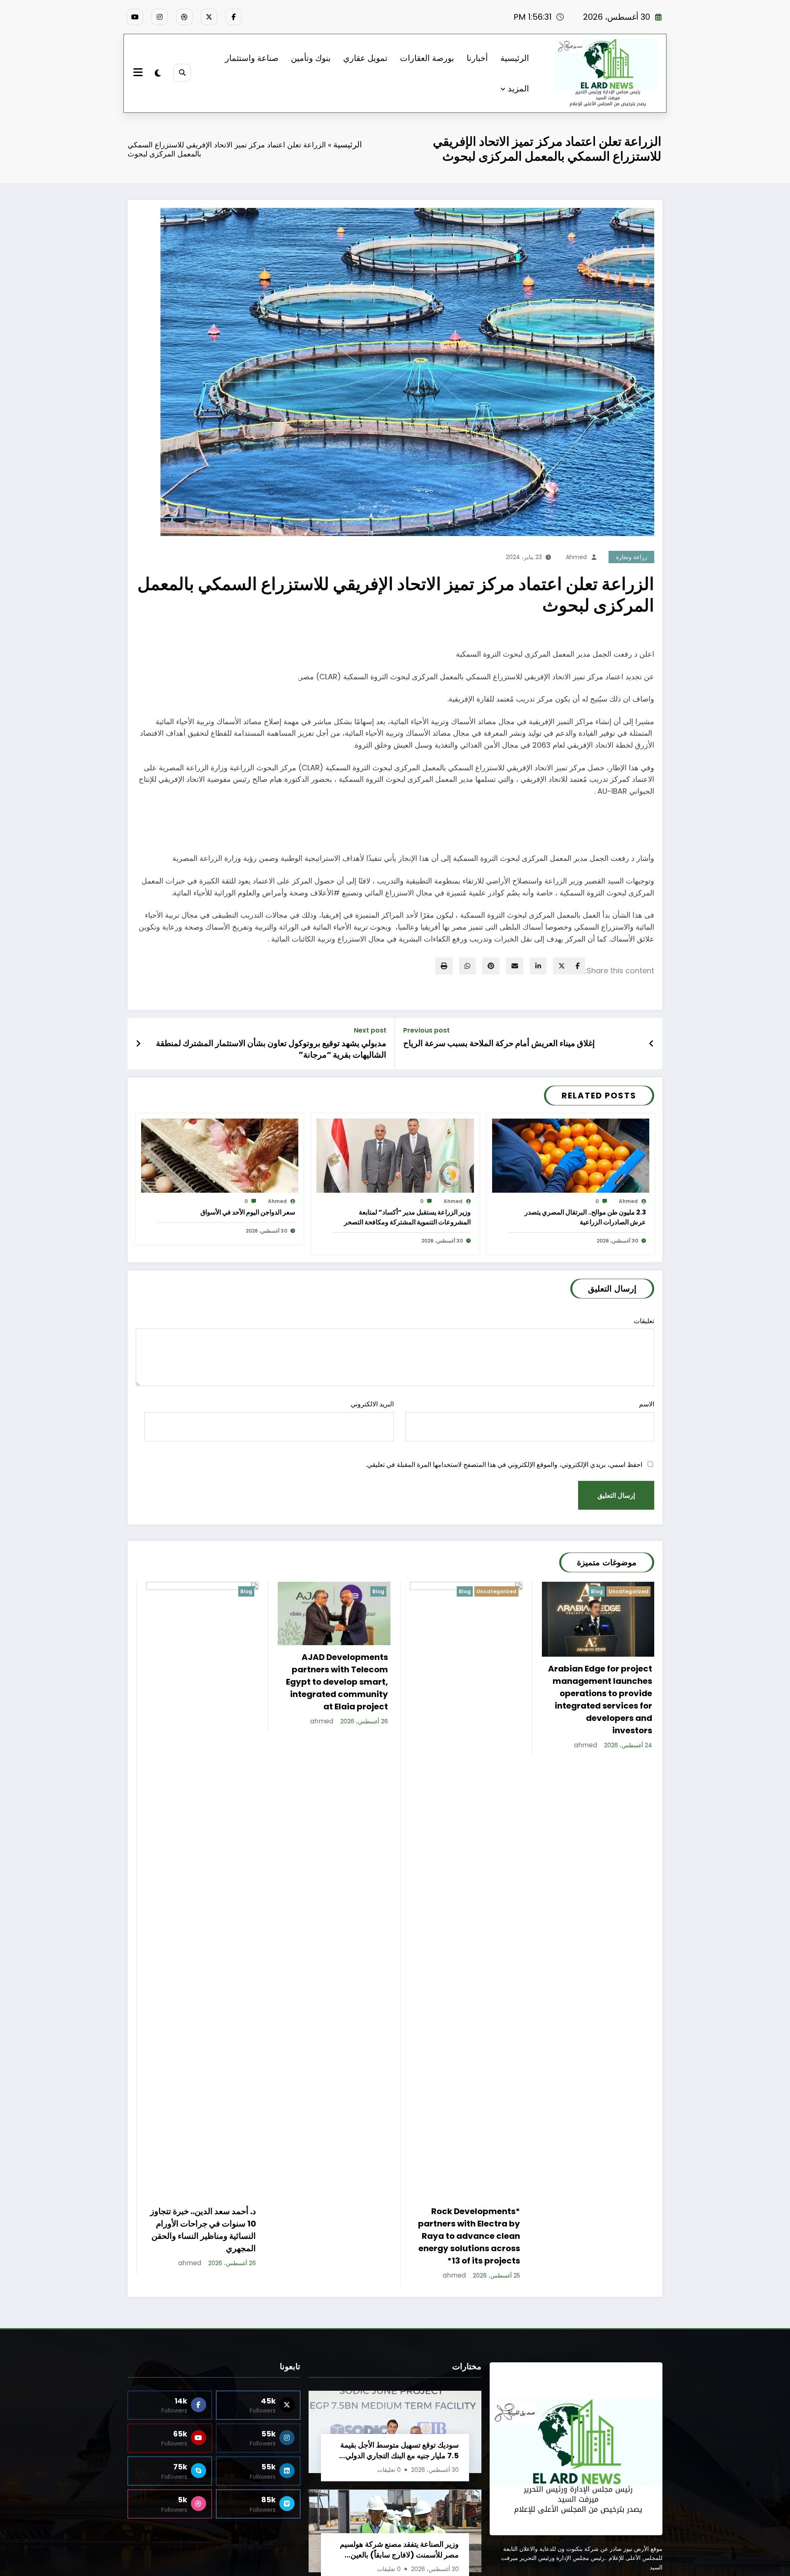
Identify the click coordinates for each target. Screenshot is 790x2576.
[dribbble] (184, 17)
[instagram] (160, 17)
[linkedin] (538, 966)
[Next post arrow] (138, 1044)
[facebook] (578, 966)
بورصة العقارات (427, 58)
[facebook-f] (234, 17)
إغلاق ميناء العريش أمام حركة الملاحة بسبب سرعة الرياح (499, 1043)
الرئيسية (515, 58)
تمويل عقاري (365, 58)
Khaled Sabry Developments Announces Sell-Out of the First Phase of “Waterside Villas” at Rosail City (604, 2242)
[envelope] (515, 966)
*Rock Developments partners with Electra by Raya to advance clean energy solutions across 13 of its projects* (337, 2236)
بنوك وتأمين (311, 58)
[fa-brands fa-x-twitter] (209, 17)
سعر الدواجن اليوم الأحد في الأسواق (248, 1212)
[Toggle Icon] (139, 73)
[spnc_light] (158, 73)
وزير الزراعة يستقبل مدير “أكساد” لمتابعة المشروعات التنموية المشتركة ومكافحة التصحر (407, 1217)
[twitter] (562, 966)
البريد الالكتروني (372, 1404)
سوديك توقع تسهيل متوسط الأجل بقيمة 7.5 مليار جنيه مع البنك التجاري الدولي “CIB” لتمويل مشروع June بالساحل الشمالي (400, 2463)
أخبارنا (477, 58)
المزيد (518, 89)
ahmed (576, 557)
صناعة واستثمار (252, 58)
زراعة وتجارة (632, 557)
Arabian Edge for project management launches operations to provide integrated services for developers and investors (468, 1699)
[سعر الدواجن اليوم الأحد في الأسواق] (220, 1155)
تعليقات (644, 1321)
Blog (246, 1591)
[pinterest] (491, 966)
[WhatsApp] (467, 966)
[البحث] (182, 73)
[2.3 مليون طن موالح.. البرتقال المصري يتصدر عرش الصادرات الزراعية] (571, 1155)
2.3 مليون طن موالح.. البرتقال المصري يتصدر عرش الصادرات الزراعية (585, 1217)
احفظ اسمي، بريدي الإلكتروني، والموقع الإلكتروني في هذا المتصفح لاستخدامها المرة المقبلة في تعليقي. (504, 1465)
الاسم (647, 1404)
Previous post (426, 1030)
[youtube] (135, 17)
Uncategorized (364, 1591)
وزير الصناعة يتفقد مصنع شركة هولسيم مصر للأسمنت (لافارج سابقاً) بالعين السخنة (399, 2562)
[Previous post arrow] (652, 1044)
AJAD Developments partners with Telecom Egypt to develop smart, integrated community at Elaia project (205, 1682)
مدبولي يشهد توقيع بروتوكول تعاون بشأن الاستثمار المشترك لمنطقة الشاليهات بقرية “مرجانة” (271, 1049)
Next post (370, 1030)
